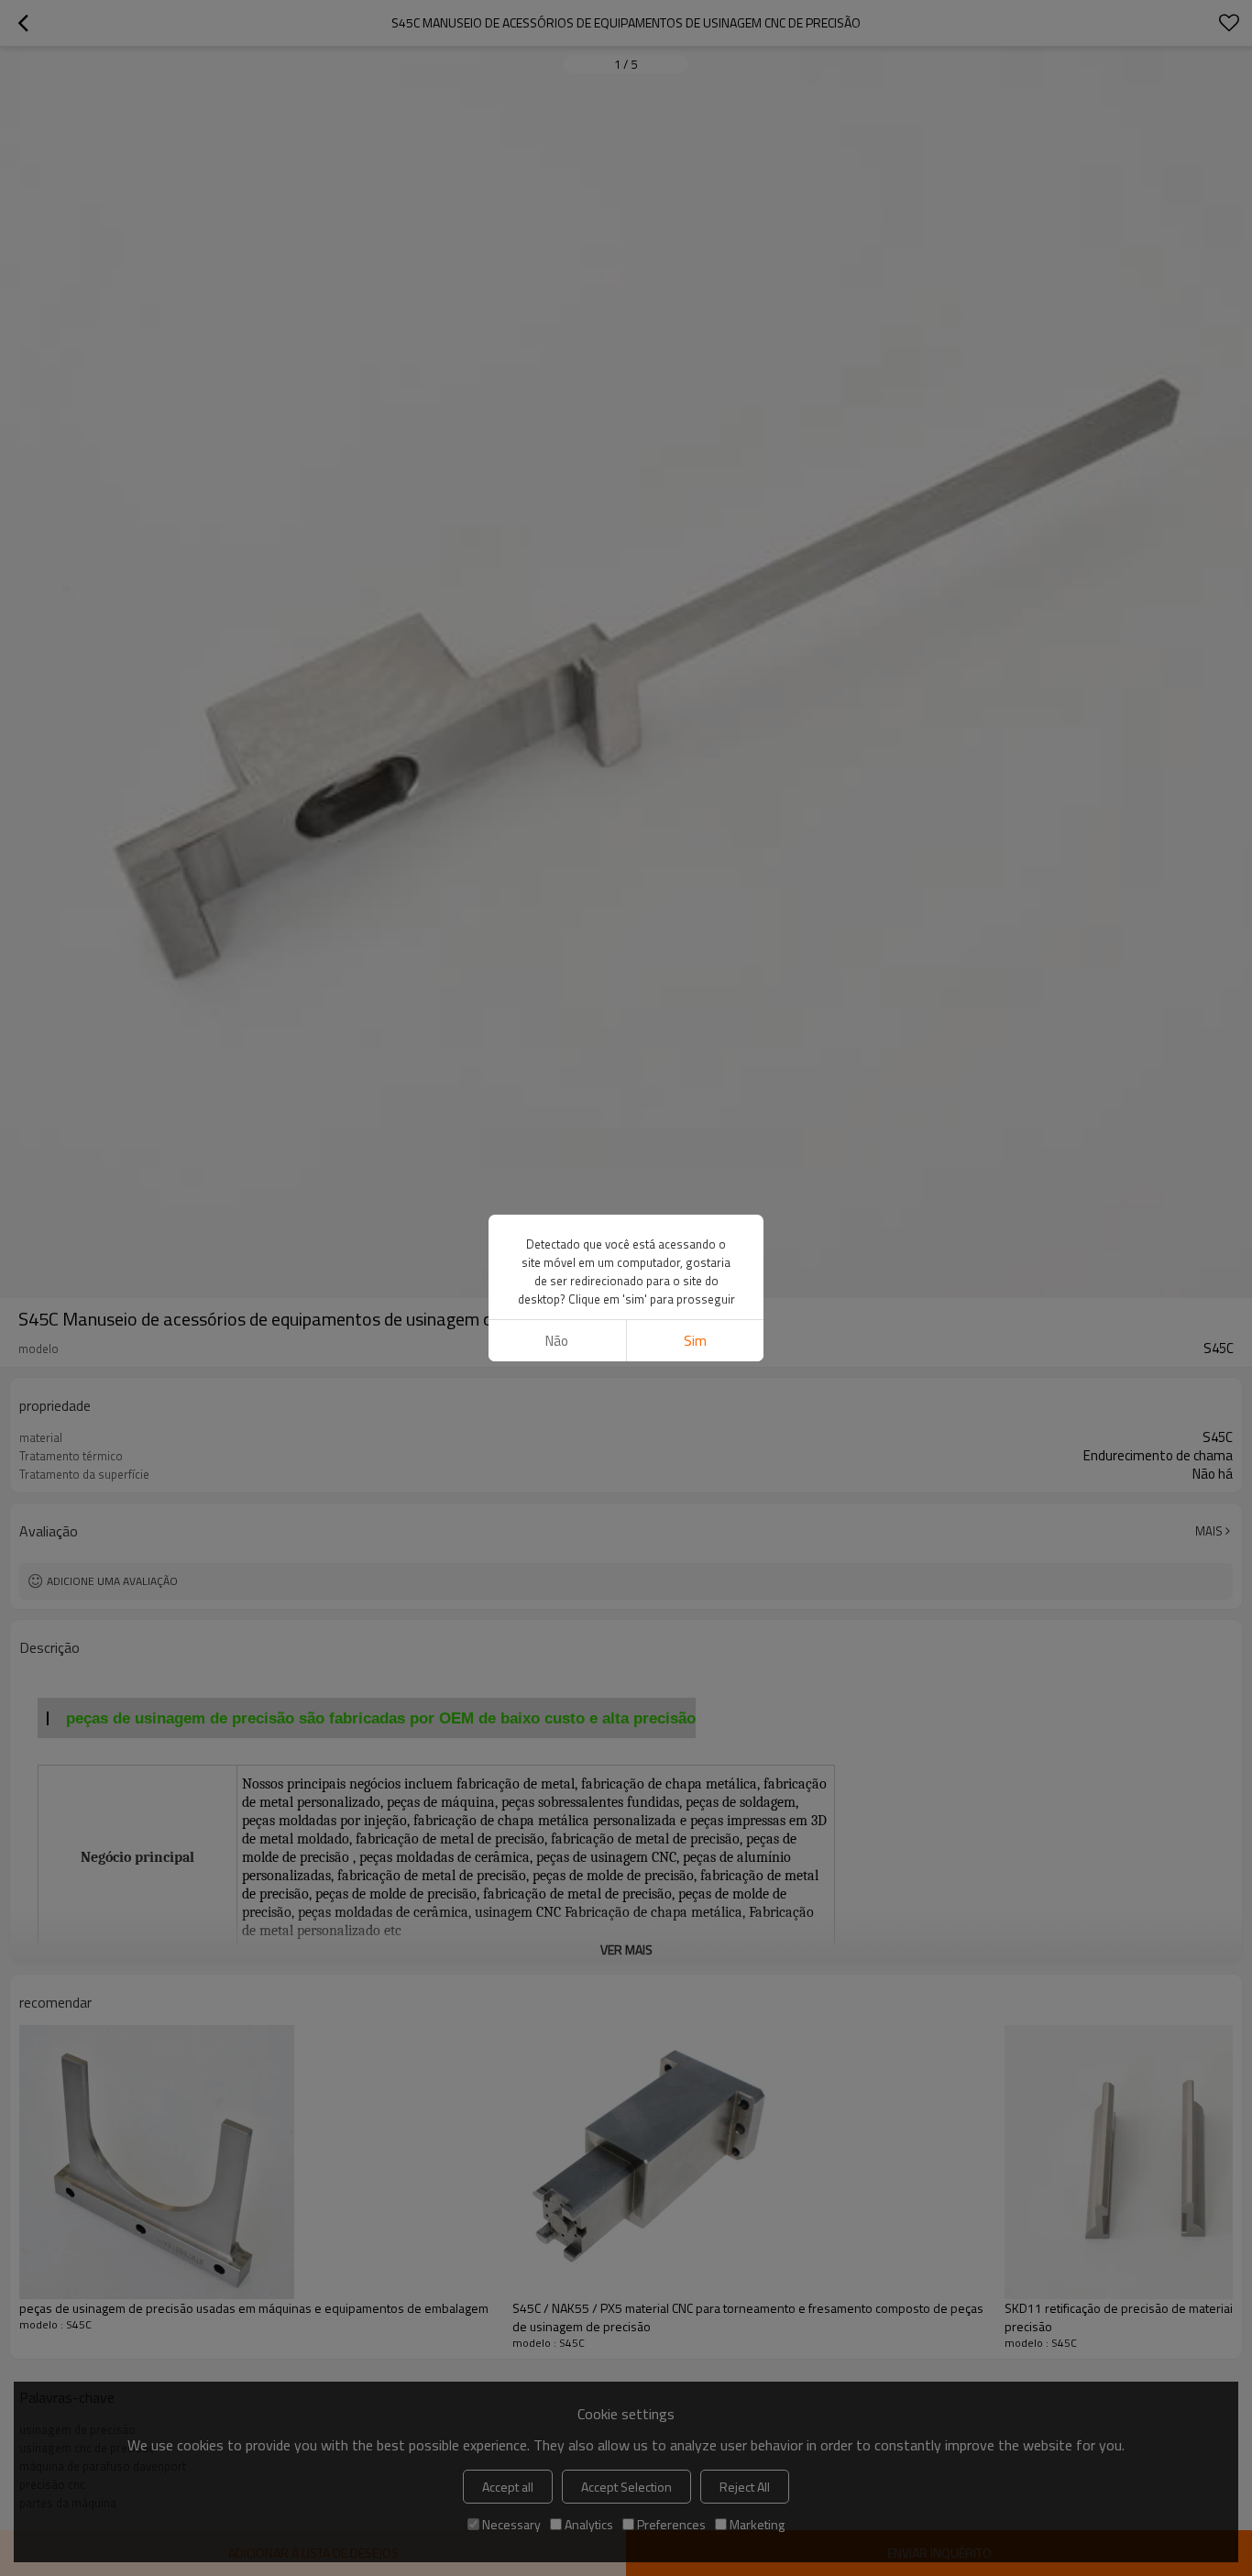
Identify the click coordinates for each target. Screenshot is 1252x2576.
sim (695, 1341)
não (557, 1341)
